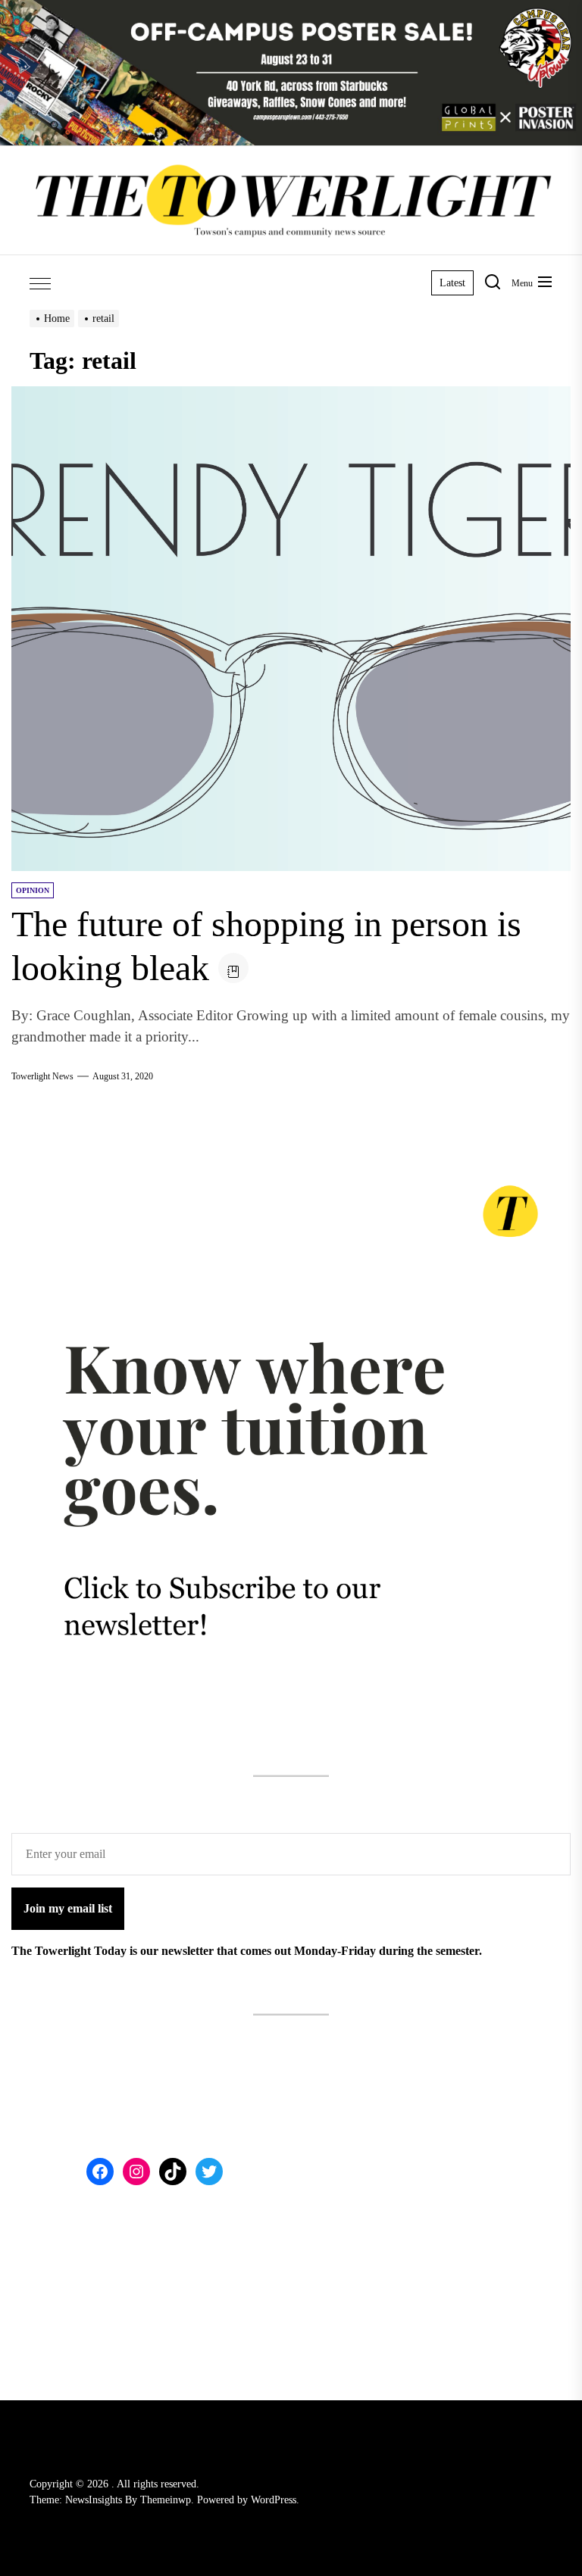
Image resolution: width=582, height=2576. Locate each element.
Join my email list (68, 1908)
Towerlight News (42, 1076)
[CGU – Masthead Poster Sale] (291, 9)
